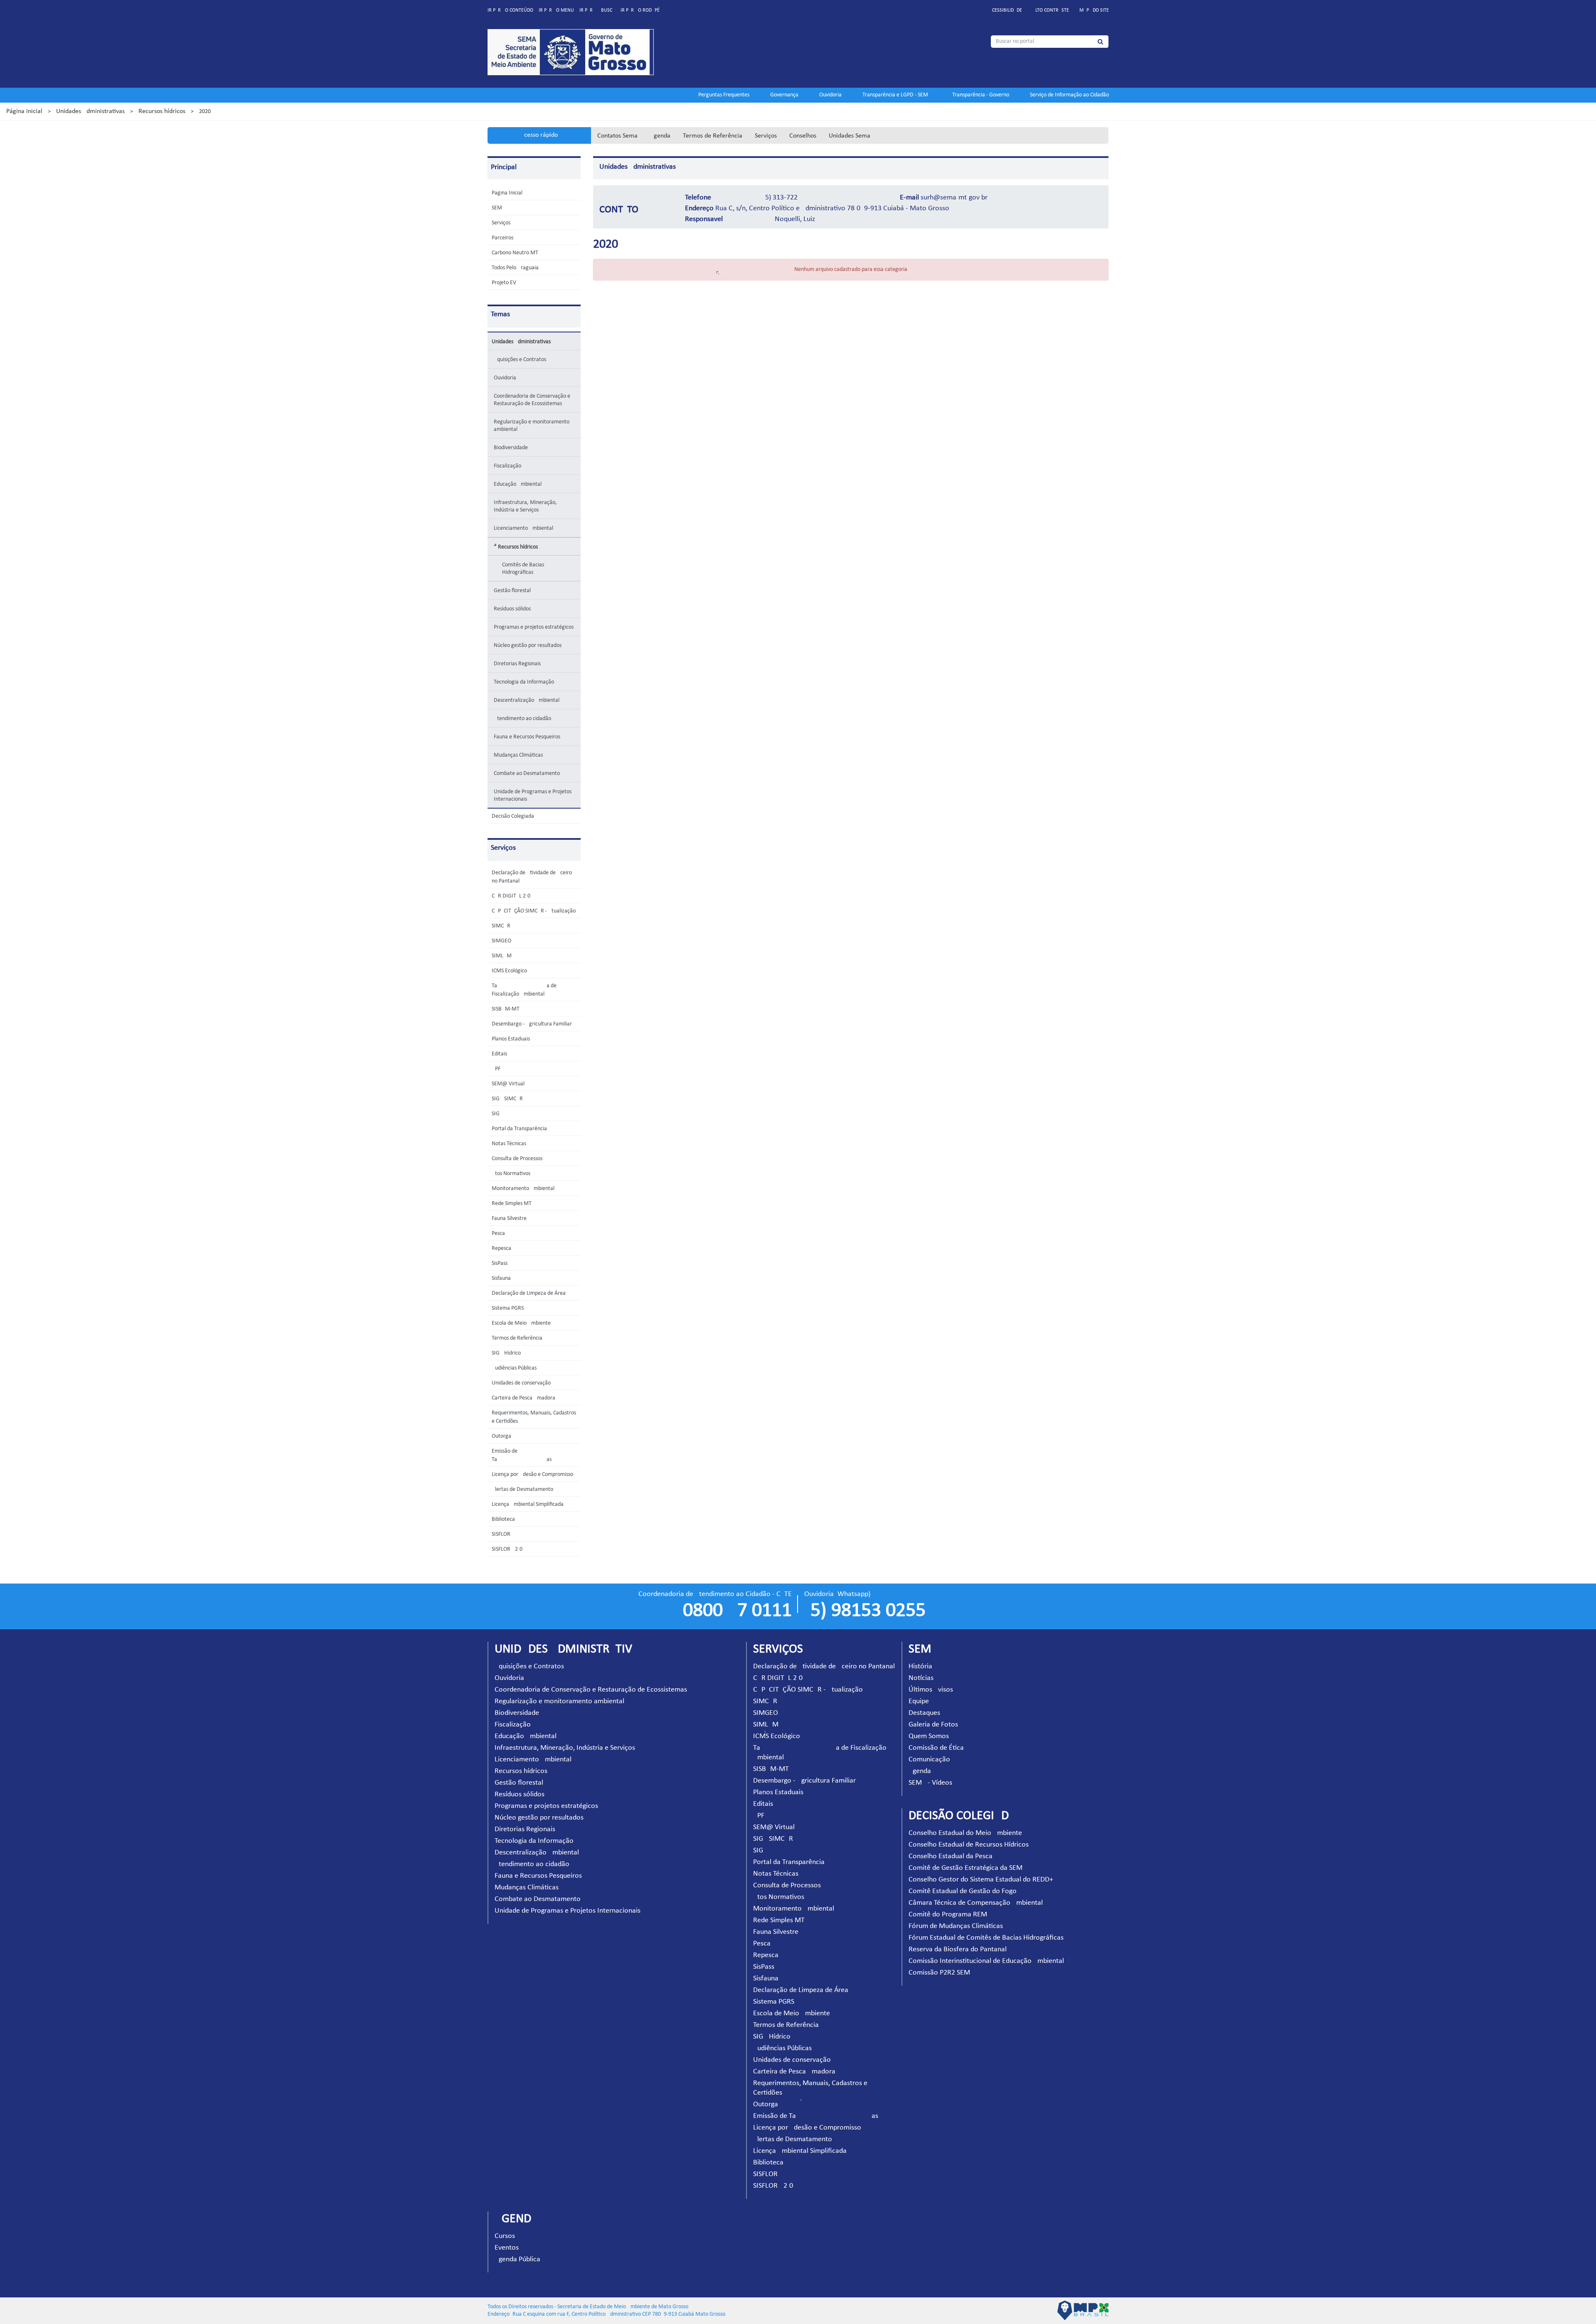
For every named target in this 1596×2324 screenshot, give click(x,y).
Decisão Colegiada (513, 816)
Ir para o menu (556, 10)
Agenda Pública (517, 2259)
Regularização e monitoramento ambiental (532, 426)
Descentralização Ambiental (527, 700)
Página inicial (24, 111)
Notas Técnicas (509, 1144)
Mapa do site (1094, 10)
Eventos (507, 2248)
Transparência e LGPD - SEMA (897, 95)
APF (496, 1069)
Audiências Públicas (514, 1368)
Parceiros (502, 238)
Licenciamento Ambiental (523, 528)
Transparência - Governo (981, 95)
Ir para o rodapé (640, 10)
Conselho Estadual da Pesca (951, 1856)
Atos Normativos (511, 1174)
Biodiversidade (511, 448)
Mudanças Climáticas (518, 755)
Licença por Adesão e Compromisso (532, 1474)
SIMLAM (502, 956)
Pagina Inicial (507, 193)
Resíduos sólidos (512, 609)
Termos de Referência (713, 136)
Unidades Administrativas (90, 111)
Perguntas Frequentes (724, 95)
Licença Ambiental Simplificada (528, 1504)
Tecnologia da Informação (524, 682)
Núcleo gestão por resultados (528, 646)
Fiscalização (507, 466)
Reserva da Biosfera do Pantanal (958, 1949)
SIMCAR (501, 926)
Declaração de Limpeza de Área (529, 1293)
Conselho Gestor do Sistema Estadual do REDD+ (981, 1880)
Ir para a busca (597, 10)
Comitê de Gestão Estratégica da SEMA (968, 1868)
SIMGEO (501, 941)
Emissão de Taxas (816, 2116)
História (920, 1666)
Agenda (660, 136)
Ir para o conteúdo (510, 10)
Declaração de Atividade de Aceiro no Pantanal (824, 1666)
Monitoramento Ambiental (523, 1189)
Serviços (766, 136)
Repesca (501, 1248)
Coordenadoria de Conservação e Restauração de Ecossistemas (532, 400)
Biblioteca (503, 1519)
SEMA (499, 208)
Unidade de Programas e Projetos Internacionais (533, 796)
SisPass (500, 1263)
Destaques (924, 1713)
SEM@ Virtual (508, 1084)
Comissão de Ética (936, 1748)
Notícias (921, 1678)
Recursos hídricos (162, 111)
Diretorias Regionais (517, 664)
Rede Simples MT (512, 1204)
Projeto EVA (505, 283)
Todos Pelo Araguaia (515, 268)
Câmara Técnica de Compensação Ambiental (976, 1903)
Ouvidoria (830, 95)
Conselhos (803, 136)
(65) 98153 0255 (865, 1611)
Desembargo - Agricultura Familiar (532, 1024)
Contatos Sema (617, 136)
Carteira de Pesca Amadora (523, 1398)
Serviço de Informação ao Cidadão (1069, 95)
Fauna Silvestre (509, 1219)
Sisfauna (501, 1278)
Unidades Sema (850, 136)
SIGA (497, 1114)
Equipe (919, 1701)
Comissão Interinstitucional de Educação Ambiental (986, 1961)
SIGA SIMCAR (507, 1099)
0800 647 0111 (737, 1611)
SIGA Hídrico (506, 1353)
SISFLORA (503, 1534)
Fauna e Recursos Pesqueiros (527, 737)
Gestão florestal (512, 591)
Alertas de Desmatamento (522, 1489)
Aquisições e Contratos (520, 360)
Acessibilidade (1006, 10)
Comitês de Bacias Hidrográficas (523, 569)
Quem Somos (929, 1736)
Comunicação (929, 1760)
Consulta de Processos (517, 1159)
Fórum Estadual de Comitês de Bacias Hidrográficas (986, 1938)
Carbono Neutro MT (515, 253)
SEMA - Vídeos (930, 1783)
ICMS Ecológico (509, 971)
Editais (499, 1054)
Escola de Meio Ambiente (521, 1323)
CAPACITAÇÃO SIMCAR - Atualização (534, 911)
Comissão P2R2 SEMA (941, 1973)
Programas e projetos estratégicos (534, 627)
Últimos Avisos (931, 1690)
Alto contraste (1051, 10)
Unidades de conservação (521, 1383)
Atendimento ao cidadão (522, 719)
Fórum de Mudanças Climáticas (956, 1926)
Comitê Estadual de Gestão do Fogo (963, 1891)
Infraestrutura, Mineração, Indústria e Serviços (525, 506)
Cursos (505, 2236)
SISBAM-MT (506, 1009)
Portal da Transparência (519, 1129)
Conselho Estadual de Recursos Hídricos (969, 1845)
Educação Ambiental (518, 484)
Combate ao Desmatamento (527, 773)
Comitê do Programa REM (948, 1915)
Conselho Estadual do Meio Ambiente (965, 1833)
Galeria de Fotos (933, 1725)
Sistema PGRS (508, 1308)
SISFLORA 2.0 (507, 1549)
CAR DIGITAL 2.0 (511, 896)
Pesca (498, 1233)
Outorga (501, 1436)
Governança (784, 95)
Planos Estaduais (511, 1039)
